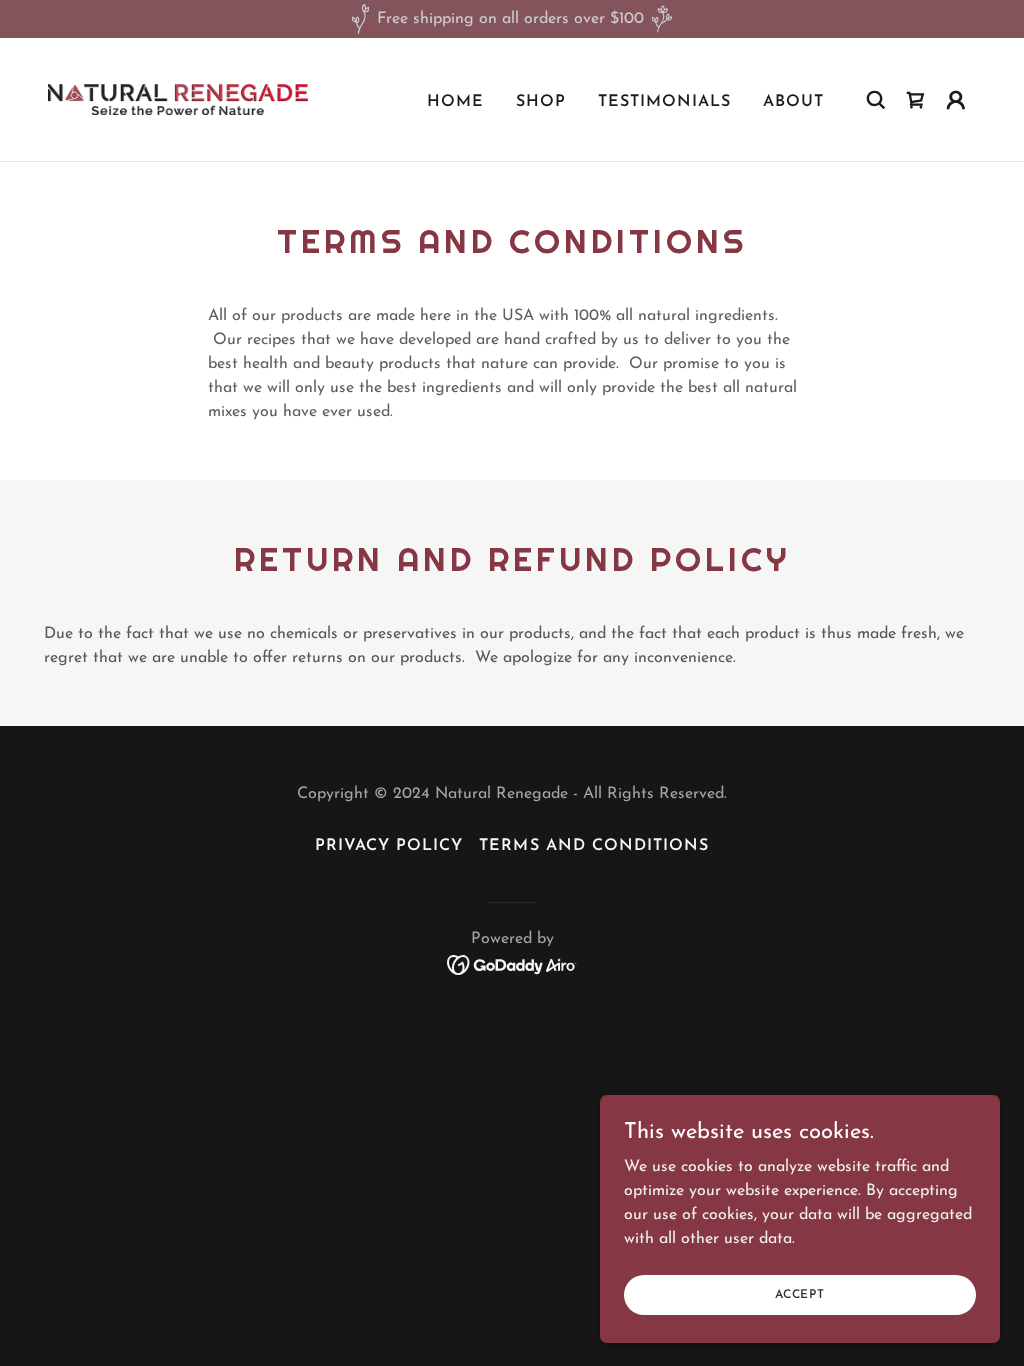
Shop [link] (541, 102)
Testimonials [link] (664, 102)
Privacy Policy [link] (389, 846)
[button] (956, 100)
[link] (178, 99)
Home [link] (455, 102)
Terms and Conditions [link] (593, 846)
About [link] (793, 102)
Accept (800, 1294)
